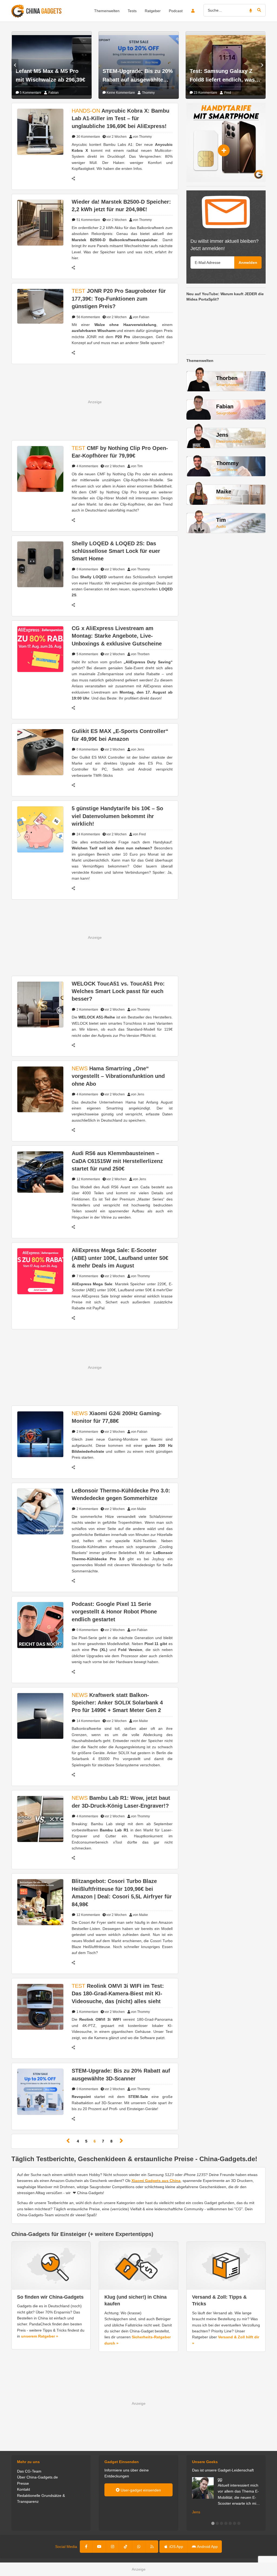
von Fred (139, 834)
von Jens (138, 749)
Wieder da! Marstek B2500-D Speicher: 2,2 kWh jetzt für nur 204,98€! (121, 206)
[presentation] (15, 65)
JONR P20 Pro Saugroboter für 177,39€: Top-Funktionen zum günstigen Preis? (119, 299)
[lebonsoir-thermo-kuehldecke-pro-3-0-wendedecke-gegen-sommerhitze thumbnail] (40, 1511)
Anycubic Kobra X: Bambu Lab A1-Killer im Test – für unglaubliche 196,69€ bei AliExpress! (121, 118)
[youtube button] (99, 2547)
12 (88, 1179)
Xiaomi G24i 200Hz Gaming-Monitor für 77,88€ (117, 1417)
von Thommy (142, 137)
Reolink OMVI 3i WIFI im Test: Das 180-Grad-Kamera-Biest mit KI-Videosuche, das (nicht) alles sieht (118, 1994)
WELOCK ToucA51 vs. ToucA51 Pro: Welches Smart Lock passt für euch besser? (118, 991)
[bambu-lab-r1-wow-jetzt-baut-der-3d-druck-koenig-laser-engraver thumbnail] (40, 1819)
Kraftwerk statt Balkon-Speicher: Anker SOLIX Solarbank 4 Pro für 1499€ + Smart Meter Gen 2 (117, 1703)
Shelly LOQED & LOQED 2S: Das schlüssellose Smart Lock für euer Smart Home (116, 551)
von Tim (137, 466)
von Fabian (141, 317)
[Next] (121, 2141)
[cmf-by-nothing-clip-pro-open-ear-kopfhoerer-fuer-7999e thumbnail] (40, 469)
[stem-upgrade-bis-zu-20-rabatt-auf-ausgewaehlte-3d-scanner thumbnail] (40, 2091)
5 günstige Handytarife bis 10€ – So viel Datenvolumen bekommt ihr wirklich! (117, 816)
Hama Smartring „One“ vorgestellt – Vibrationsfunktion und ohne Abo (118, 1076)
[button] (213, 2523)
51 (88, 220)
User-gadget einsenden (140, 2490)
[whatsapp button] (139, 2547)
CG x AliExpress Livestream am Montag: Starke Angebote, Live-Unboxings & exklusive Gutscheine (117, 636)
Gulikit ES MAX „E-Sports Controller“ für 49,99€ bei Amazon (120, 735)
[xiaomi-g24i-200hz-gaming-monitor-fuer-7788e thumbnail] (40, 1434)
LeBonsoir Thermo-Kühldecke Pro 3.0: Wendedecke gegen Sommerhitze (121, 1494)
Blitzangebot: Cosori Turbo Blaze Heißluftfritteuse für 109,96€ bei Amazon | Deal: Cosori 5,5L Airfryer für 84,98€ (122, 1893)
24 (88, 834)
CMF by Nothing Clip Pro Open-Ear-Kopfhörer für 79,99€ (120, 452)
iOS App (176, 2547)
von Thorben (140, 654)
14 (88, 1721)
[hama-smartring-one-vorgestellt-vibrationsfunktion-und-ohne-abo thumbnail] (40, 1089)
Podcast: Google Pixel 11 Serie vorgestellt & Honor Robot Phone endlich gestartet (114, 1612)
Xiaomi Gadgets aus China (156, 2181)
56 (88, 317)
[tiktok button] (126, 2547)
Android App (207, 2547)
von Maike (138, 1509)
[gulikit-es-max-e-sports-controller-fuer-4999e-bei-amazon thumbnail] (40, 752)
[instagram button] (113, 2547)
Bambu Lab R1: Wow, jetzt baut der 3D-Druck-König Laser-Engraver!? (121, 1802)
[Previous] (68, 2141)
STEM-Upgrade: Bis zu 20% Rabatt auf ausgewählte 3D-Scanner (121, 2074)
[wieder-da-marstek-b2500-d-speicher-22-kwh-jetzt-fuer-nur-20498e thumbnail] (40, 222)
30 (88, 137)
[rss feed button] (152, 2547)
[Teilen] (77, 179)
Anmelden (248, 263)
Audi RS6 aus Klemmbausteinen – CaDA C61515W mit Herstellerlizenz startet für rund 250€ (117, 1161)
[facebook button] (86, 2547)
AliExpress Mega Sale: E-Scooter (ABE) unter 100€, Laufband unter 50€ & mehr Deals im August (120, 1258)
